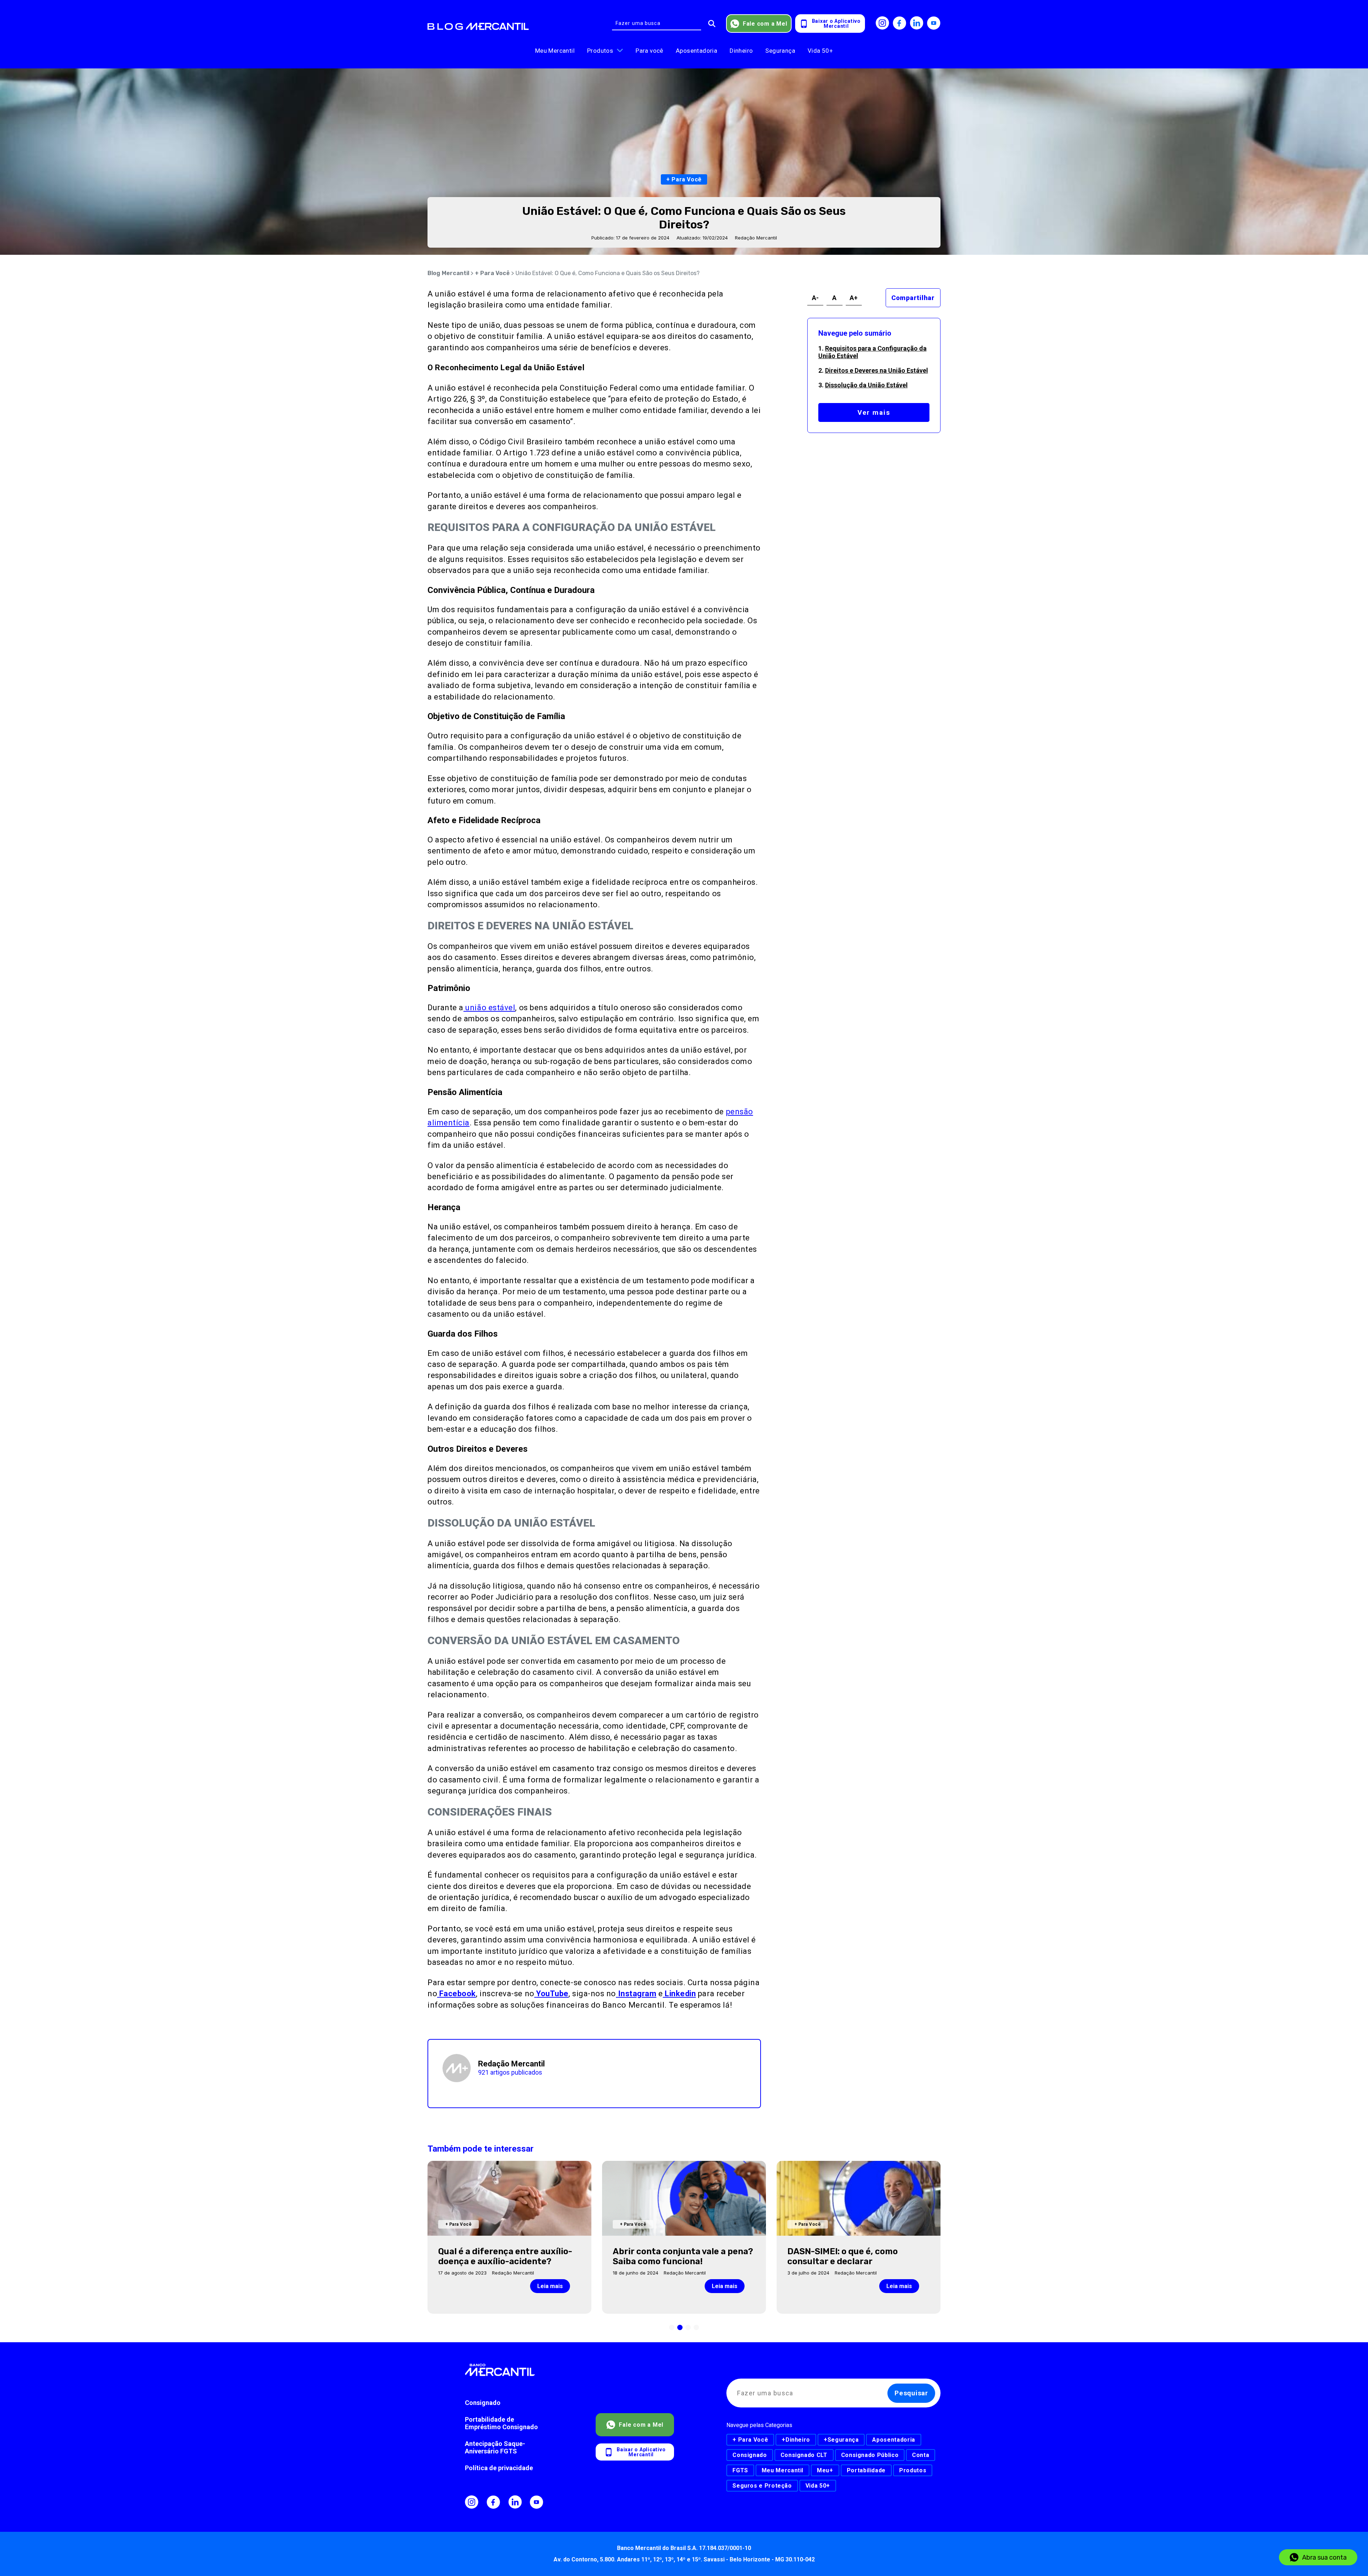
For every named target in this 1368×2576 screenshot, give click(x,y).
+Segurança (841, 2440)
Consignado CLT (804, 2455)
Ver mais (874, 412)
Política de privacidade (499, 2468)
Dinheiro (741, 51)
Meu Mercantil (555, 51)
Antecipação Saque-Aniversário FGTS (495, 2447)
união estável (489, 1008)
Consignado (483, 2403)
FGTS (740, 2470)
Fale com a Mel (765, 24)
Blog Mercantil (448, 273)
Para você (649, 51)
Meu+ (825, 2470)
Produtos (600, 51)
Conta (921, 2455)
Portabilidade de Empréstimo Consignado (501, 2423)
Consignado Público (870, 2455)
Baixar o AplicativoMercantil (836, 24)
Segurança (780, 51)
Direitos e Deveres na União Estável (877, 370)
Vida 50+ (820, 51)
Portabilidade (866, 2470)
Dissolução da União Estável (866, 385)
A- (815, 298)
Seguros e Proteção (762, 2486)
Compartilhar (913, 298)
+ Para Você (492, 273)
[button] (672, 2327)
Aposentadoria (696, 51)
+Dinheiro (796, 2440)
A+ (854, 298)
